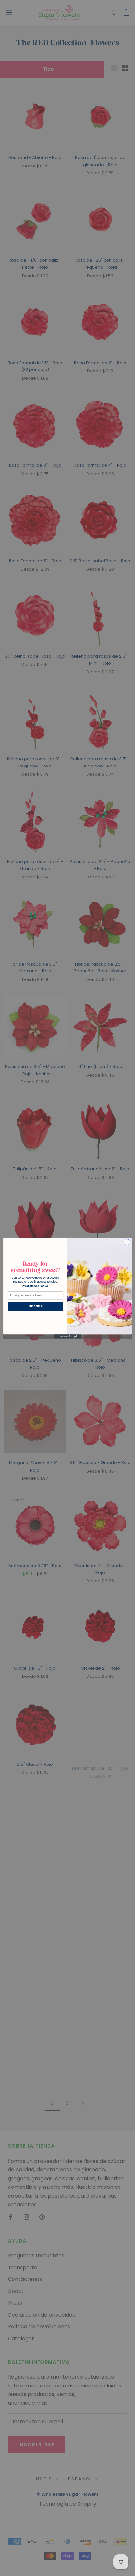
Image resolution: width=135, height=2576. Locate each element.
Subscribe (35, 1306)
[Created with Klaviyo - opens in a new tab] (67, 1336)
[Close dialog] (127, 1242)
